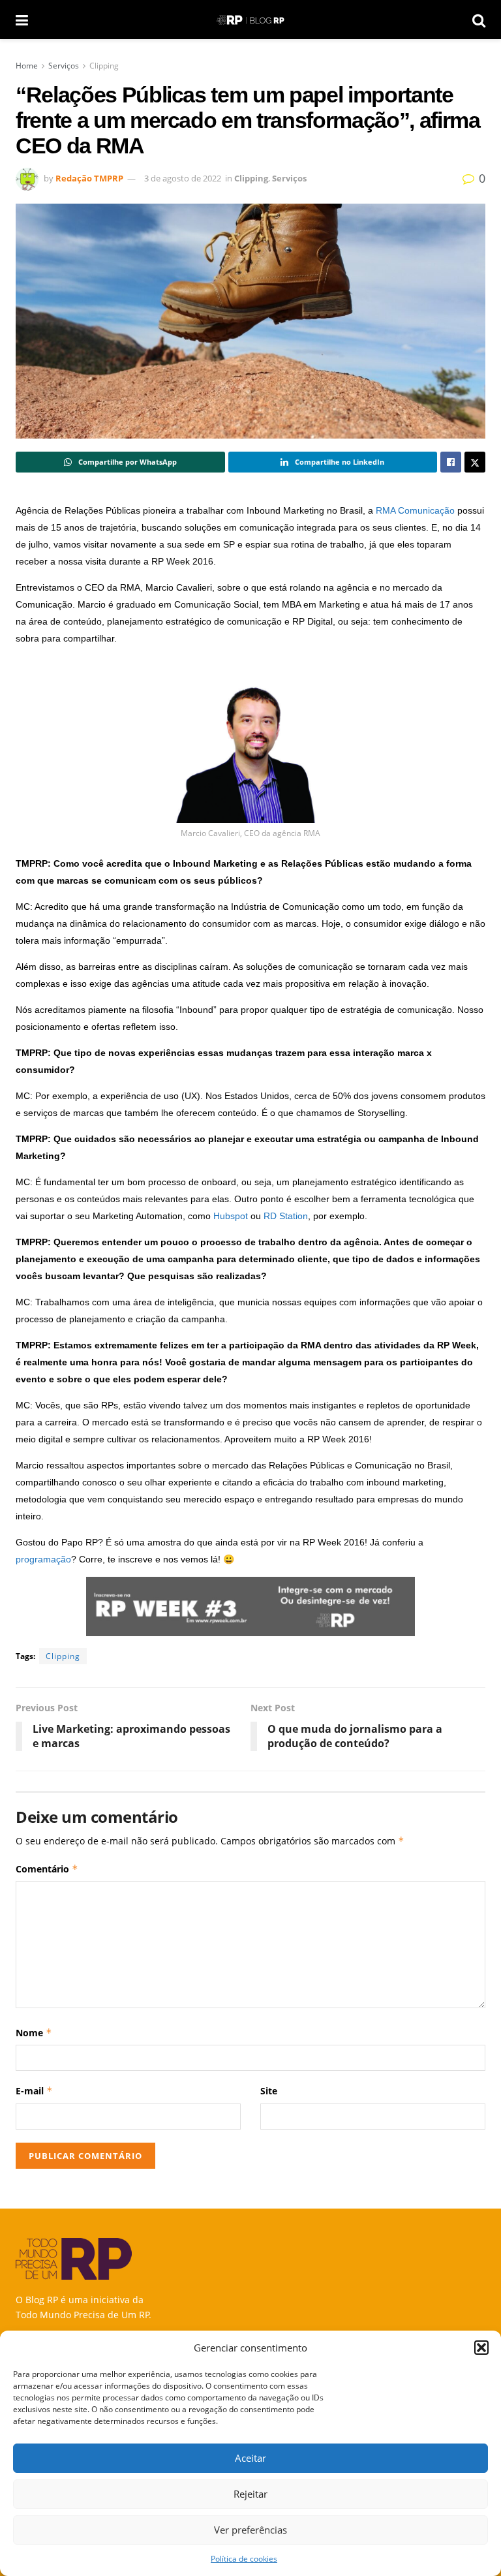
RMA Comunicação (415, 510)
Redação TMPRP (89, 178)
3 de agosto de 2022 (183, 178)
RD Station (286, 1216)
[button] (481, 2348)
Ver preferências (250, 2530)
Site (269, 2091)
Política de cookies (244, 2559)
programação (43, 1559)
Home (27, 66)
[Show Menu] (22, 20)
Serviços (64, 66)
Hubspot (231, 1216)
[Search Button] (479, 20)
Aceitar (250, 2458)
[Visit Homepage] (250, 20)
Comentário (47, 1869)
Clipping (104, 66)
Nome (34, 2033)
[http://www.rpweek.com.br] (250, 1606)
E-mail (34, 2091)
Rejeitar (250, 2494)
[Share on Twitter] (475, 462)
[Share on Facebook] (451, 462)
